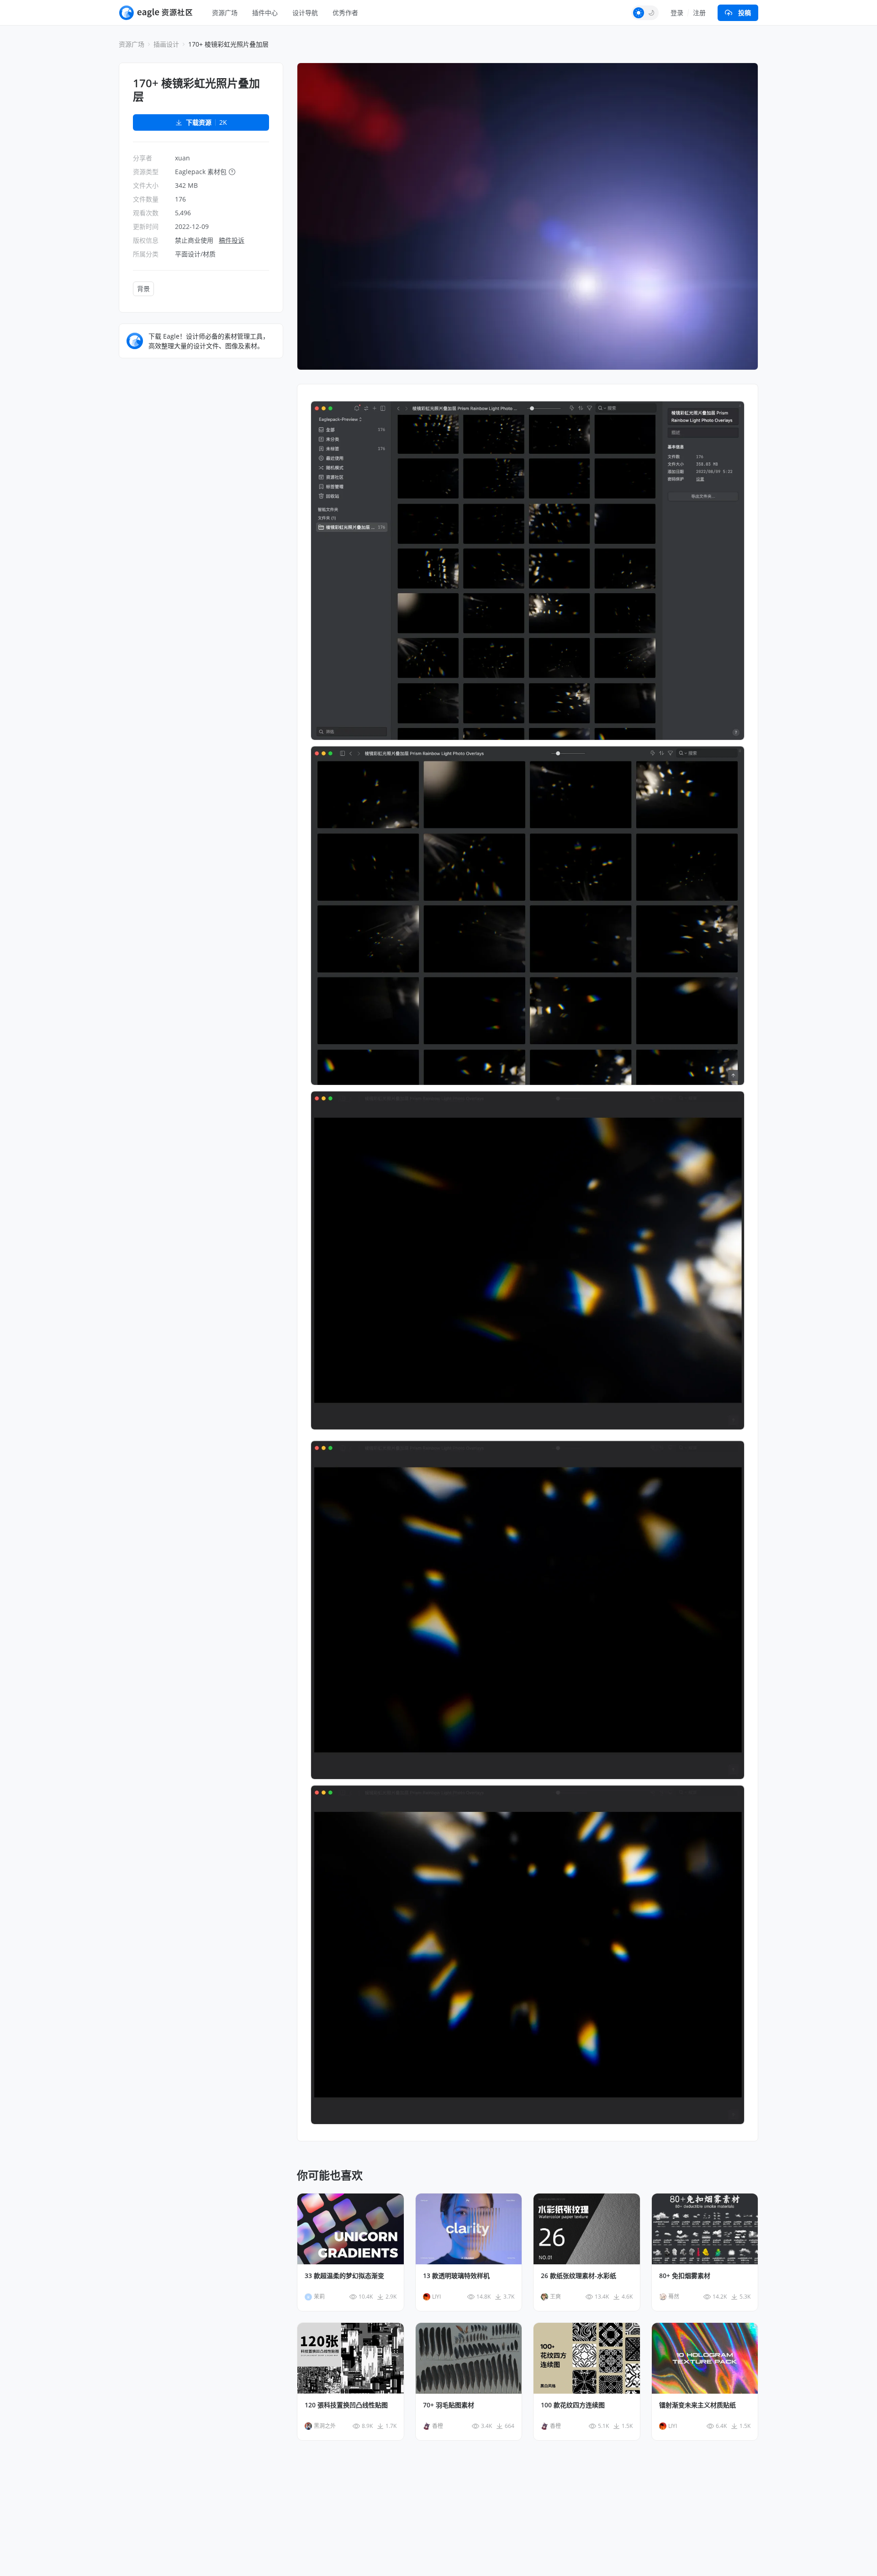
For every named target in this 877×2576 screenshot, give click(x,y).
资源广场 (225, 13)
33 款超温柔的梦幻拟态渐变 (344, 2276)
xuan (182, 158)
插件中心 (265, 13)
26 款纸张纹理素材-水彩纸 (579, 2276)
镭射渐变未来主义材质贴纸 (697, 2405)
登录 (677, 13)
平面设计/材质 (195, 254)
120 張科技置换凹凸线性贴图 (346, 2405)
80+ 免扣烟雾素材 (685, 2276)
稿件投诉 (232, 240)
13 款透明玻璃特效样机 (456, 2276)
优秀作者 (345, 13)
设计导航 (305, 13)
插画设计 (166, 44)
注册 (699, 13)
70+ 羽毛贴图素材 (449, 2405)
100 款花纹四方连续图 (573, 2405)
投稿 (745, 13)
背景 (143, 289)
